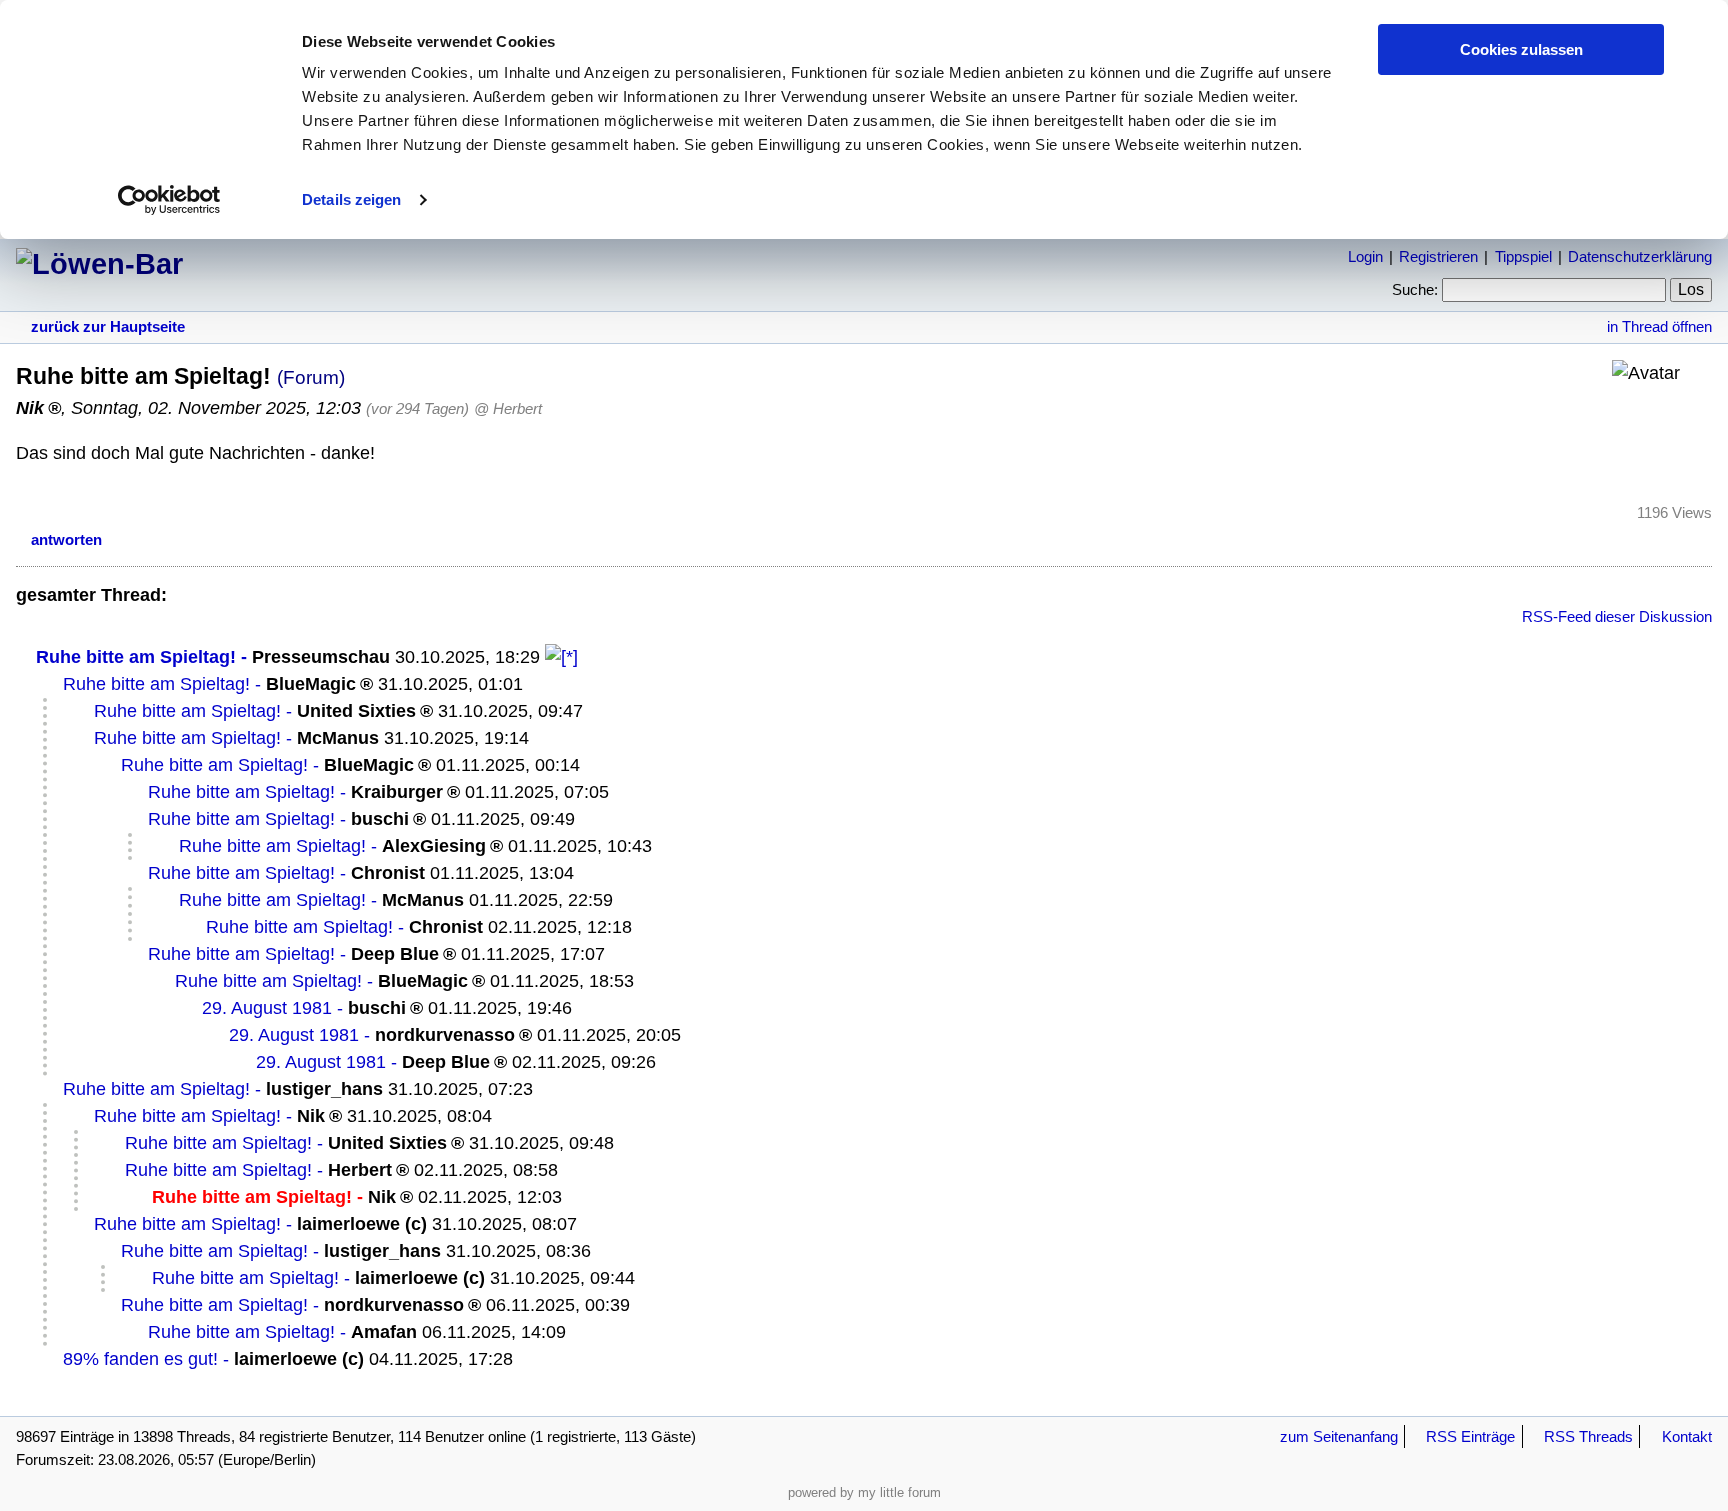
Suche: (1415, 289)
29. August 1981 (267, 1008)
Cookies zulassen (1521, 49)
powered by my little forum (864, 1492)
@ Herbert (508, 408)
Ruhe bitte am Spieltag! (136, 657)
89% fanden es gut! (140, 1359)
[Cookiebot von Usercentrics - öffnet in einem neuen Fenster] (169, 200)
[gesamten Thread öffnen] (561, 657)
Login (1365, 256)
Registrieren (1438, 256)
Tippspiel (1523, 256)
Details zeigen (351, 199)
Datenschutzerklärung (1640, 256)
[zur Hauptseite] (99, 264)
